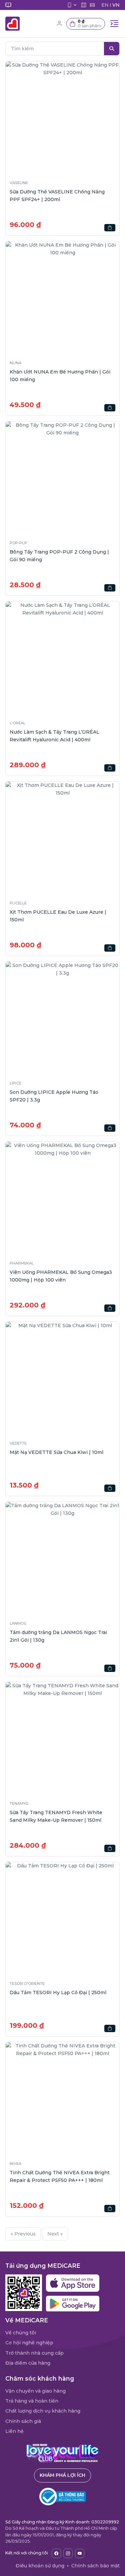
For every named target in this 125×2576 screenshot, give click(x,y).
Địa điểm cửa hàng (28, 2363)
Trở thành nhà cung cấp (34, 2353)
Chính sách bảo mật (95, 2566)
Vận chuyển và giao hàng (35, 2391)
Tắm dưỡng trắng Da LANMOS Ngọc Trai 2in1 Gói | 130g (58, 1636)
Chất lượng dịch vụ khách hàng (43, 2411)
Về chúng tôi (21, 2333)
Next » (55, 2234)
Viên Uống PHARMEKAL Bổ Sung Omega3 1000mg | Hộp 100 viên (61, 1276)
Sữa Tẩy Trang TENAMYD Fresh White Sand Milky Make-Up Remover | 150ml (56, 1816)
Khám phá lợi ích (62, 2475)
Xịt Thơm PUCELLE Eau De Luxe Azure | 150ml (58, 916)
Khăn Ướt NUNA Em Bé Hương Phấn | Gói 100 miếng (60, 375)
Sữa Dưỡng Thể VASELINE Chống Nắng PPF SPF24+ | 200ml (57, 195)
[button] (86, 24)
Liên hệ (14, 2431)
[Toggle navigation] (114, 24)
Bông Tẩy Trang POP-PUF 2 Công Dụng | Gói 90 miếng (59, 556)
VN (116, 5)
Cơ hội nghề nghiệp (29, 2343)
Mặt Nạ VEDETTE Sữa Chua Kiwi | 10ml (56, 1452)
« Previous (23, 2234)
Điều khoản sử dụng (40, 2566)
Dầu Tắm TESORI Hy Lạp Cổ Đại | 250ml (58, 1992)
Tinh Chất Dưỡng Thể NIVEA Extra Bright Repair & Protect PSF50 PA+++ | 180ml (60, 2176)
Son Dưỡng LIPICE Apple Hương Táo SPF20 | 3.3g (54, 1096)
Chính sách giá (23, 2421)
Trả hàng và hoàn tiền (32, 2401)
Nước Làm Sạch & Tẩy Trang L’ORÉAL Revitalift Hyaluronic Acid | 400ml (54, 736)
